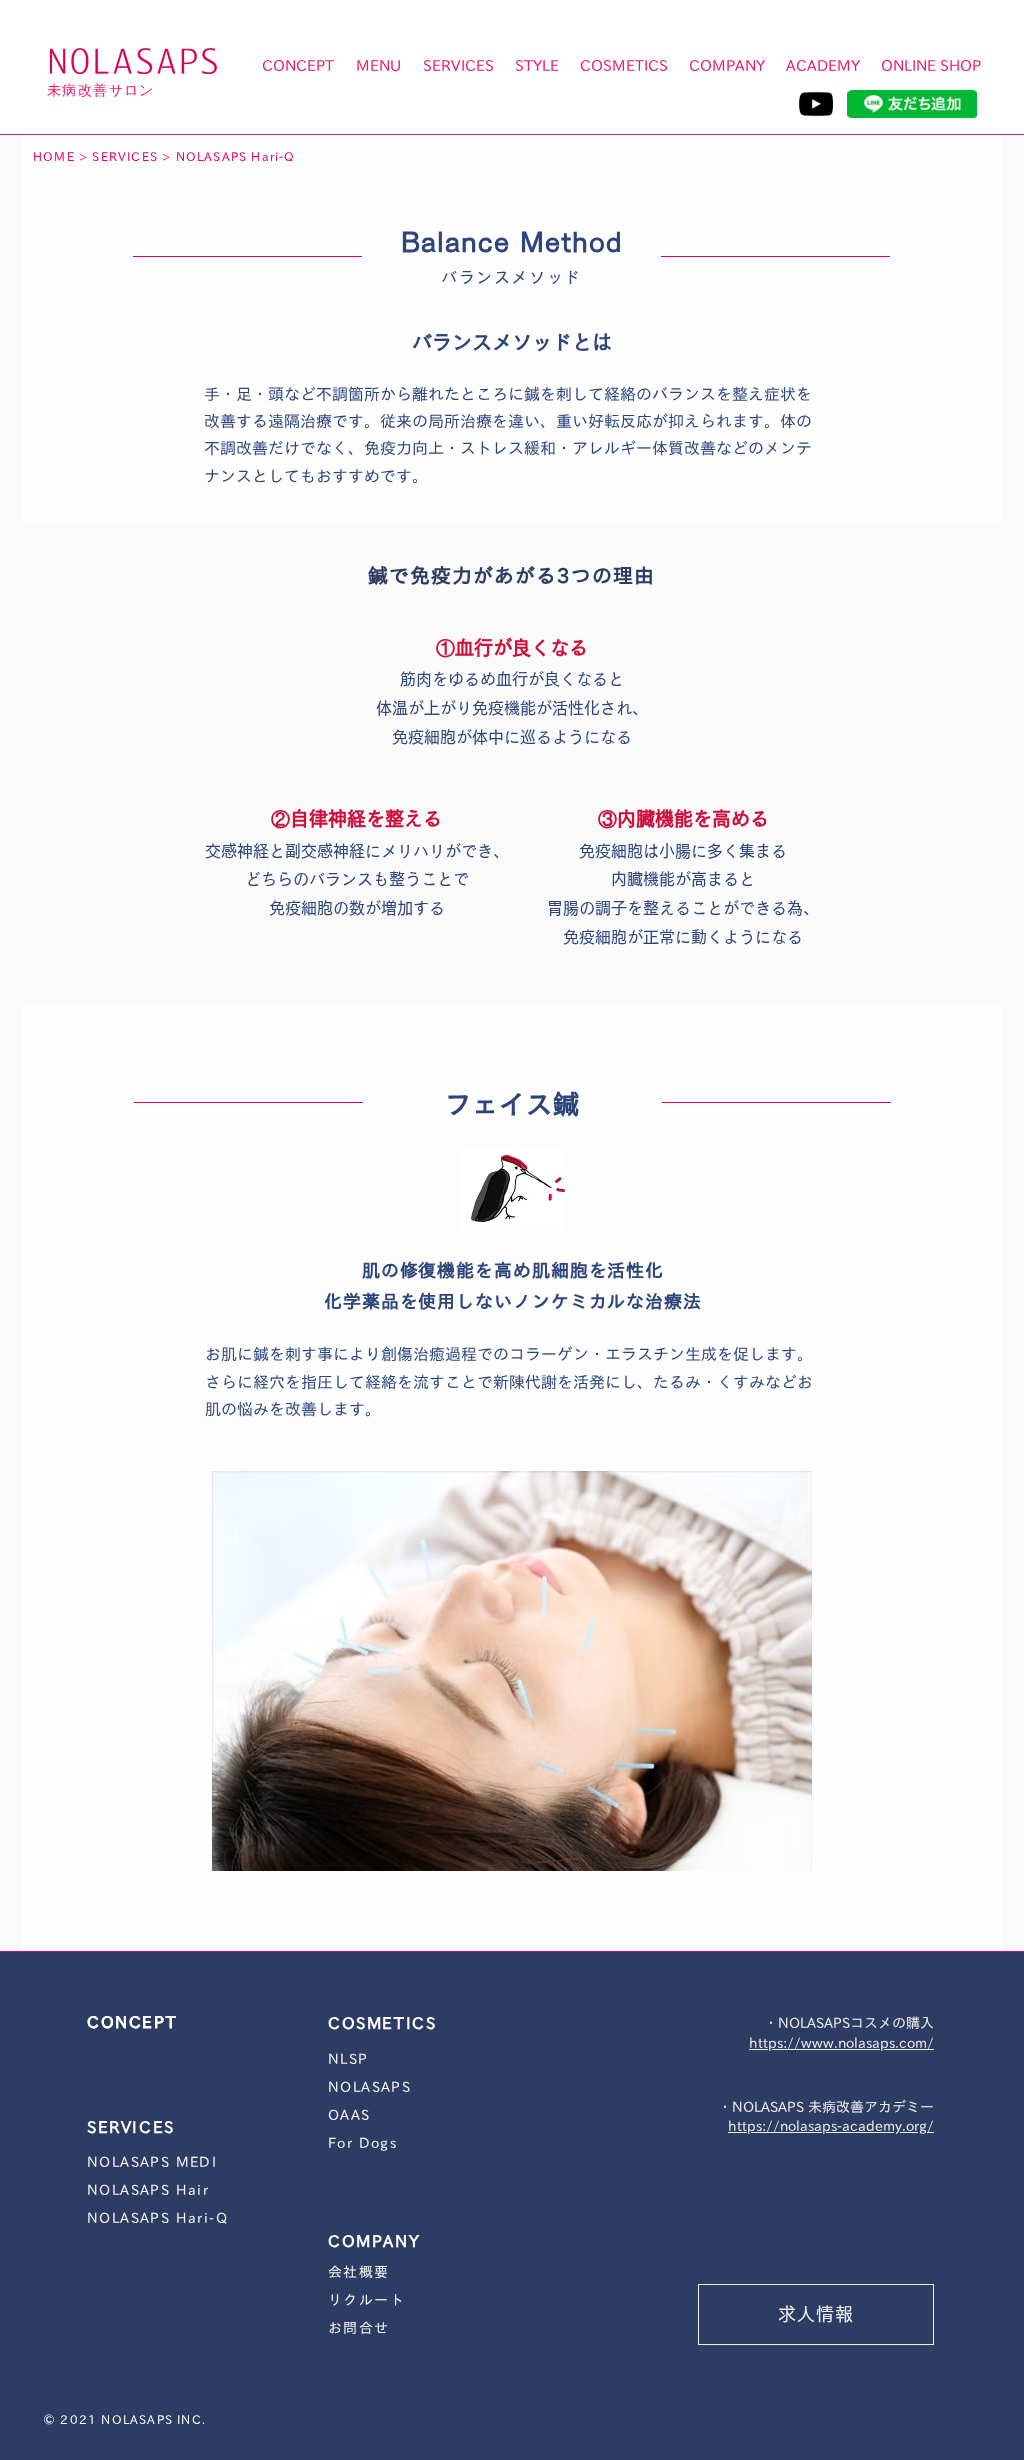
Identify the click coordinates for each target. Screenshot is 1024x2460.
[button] (378, 66)
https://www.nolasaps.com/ (841, 2043)
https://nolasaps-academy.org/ (831, 2126)
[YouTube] (816, 104)
